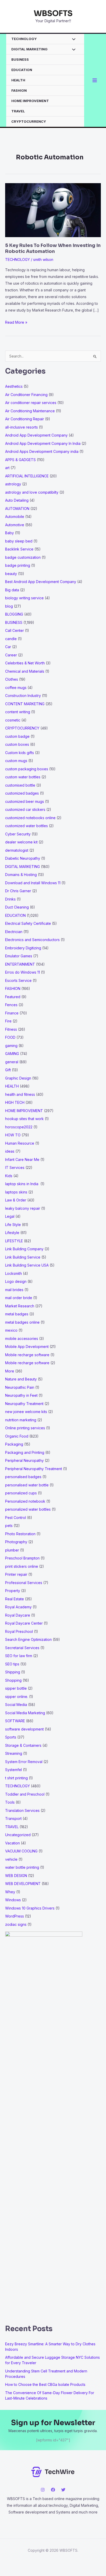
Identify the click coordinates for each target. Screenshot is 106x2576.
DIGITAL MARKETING (29, 49)
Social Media (16, 1705)
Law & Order (16, 1200)
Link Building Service (23, 1257)
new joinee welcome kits (26, 1412)
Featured (13, 997)
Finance (12, 1013)
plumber (12, 1550)
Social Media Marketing (25, 1713)
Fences (11, 1005)
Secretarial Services (22, 1648)
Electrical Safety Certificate (28, 923)
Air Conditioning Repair (25, 419)
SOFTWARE (15, 1721)
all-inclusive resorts (21, 427)
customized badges (22, 793)
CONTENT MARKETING (25, 704)
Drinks (10, 899)
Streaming (14, 1753)
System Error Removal (24, 1762)
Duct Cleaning (17, 907)
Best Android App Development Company (41, 582)
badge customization (23, 557)
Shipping (13, 1672)
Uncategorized (18, 1835)
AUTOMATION (17, 509)
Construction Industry (23, 696)
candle (11, 639)
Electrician (14, 932)
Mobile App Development (27, 1347)
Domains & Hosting (21, 875)
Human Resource (20, 1143)
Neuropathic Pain (20, 1387)
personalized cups (21, 1493)
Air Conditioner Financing (26, 395)
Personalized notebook (25, 1501)
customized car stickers (25, 809)
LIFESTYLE (14, 1241)
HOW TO (13, 1135)
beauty (11, 574)
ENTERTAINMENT (20, 964)
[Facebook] (53, 2490)
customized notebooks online (30, 818)
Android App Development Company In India (43, 443)
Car (8, 647)
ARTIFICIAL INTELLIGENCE (27, 476)
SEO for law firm (19, 1656)
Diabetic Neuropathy (23, 858)
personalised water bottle (27, 1485)
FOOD (10, 1037)
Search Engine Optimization (28, 1639)
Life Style (13, 1225)
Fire (8, 1021)
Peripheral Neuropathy (24, 1460)
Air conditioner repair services (31, 403)
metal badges (17, 1314)
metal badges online (22, 1322)
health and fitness (20, 1094)
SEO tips (12, 1664)
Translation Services (22, 1810)
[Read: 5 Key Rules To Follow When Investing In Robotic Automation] (53, 210)
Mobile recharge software (27, 1355)
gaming (11, 1046)
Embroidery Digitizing (23, 948)
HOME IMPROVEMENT (30, 101)
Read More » (16, 323)
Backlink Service (19, 549)
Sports (11, 1737)
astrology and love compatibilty (32, 492)
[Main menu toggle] (95, 80)
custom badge (17, 736)
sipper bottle (16, 1688)
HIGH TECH (15, 1102)
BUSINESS (20, 59)
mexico (11, 1330)
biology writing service (24, 598)
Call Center (15, 630)
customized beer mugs (25, 801)
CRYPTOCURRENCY (29, 121)
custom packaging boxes (27, 769)
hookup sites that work (24, 1119)
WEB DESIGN (16, 1876)
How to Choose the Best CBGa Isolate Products (45, 2384)
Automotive (15, 525)
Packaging (14, 1444)
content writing (18, 712)
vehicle (11, 1859)
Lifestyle (12, 1233)
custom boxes (17, 744)
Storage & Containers (23, 1745)
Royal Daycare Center (24, 1623)
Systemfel (14, 1770)
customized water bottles (26, 826)
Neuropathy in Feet (21, 1395)
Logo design (16, 1281)
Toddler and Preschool (25, 1794)
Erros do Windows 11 (23, 972)
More (10, 1371)
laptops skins (16, 1192)
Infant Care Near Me (22, 1159)
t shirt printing (16, 1778)
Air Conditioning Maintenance (30, 411)
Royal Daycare (18, 1615)
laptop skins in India (22, 1184)
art (7, 468)
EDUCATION (22, 70)
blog (9, 606)
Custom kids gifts (20, 753)
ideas (10, 1151)
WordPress (15, 1916)
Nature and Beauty (21, 1379)
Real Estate (15, 1599)
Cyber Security (18, 834)
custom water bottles (23, 777)
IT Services (15, 1167)
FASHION (19, 90)
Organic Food (17, 1436)
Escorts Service (18, 980)
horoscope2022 (19, 1127)
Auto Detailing (17, 500)
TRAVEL (18, 111)
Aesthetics (14, 386)
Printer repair (16, 1574)
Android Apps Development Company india (42, 451)
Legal (10, 1216)
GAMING (12, 1054)
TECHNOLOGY (24, 39)
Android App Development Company (36, 435)
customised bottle (20, 785)
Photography (16, 1542)
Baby (10, 533)
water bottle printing (22, 1867)
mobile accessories (22, 1339)
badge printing (18, 565)
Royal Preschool (19, 1631)
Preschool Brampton (22, 1558)
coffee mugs (16, 688)
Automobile (15, 517)
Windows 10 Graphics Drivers (30, 1908)
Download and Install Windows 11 (33, 883)
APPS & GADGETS (20, 460)
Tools (10, 1802)
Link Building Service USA (27, 1265)
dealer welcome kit (21, 842)
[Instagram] (43, 2490)
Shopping (13, 1680)
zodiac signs (16, 1924)
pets (9, 1526)
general (12, 1062)
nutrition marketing (21, 1420)
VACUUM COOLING (21, 1851)
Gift (8, 1070)
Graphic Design (18, 1078)
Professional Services (24, 1583)
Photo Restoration (20, 1534)
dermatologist (17, 850)
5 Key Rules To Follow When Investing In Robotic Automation (53, 248)
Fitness (11, 1029)
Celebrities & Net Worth (25, 663)
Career (11, 655)
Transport (13, 1818)
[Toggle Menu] (72, 40)
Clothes (12, 679)
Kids (9, 1176)
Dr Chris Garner (18, 891)
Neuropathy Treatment (24, 1404)
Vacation (12, 1843)
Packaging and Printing (25, 1452)
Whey (10, 1892)
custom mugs (16, 761)
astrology (13, 484)
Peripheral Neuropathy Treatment (34, 1469)
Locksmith (14, 1273)
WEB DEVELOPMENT (23, 1884)
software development (24, 1729)
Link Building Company (24, 1249)
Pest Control (16, 1518)
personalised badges (23, 1477)
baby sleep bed (19, 541)
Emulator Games (19, 956)
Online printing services (25, 1428)
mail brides (14, 1290)
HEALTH (18, 80)
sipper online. (17, 1697)
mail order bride (19, 1298)
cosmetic (13, 720)
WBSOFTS (53, 13)
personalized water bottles (28, 1509)
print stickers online (22, 1566)
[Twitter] (63, 2490)
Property (13, 1591)
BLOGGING (14, 614)
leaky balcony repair (23, 1208)
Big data (12, 590)
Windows (13, 1900)
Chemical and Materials (25, 671)
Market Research (20, 1306)
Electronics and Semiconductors (32, 940)
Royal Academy (18, 1607)
